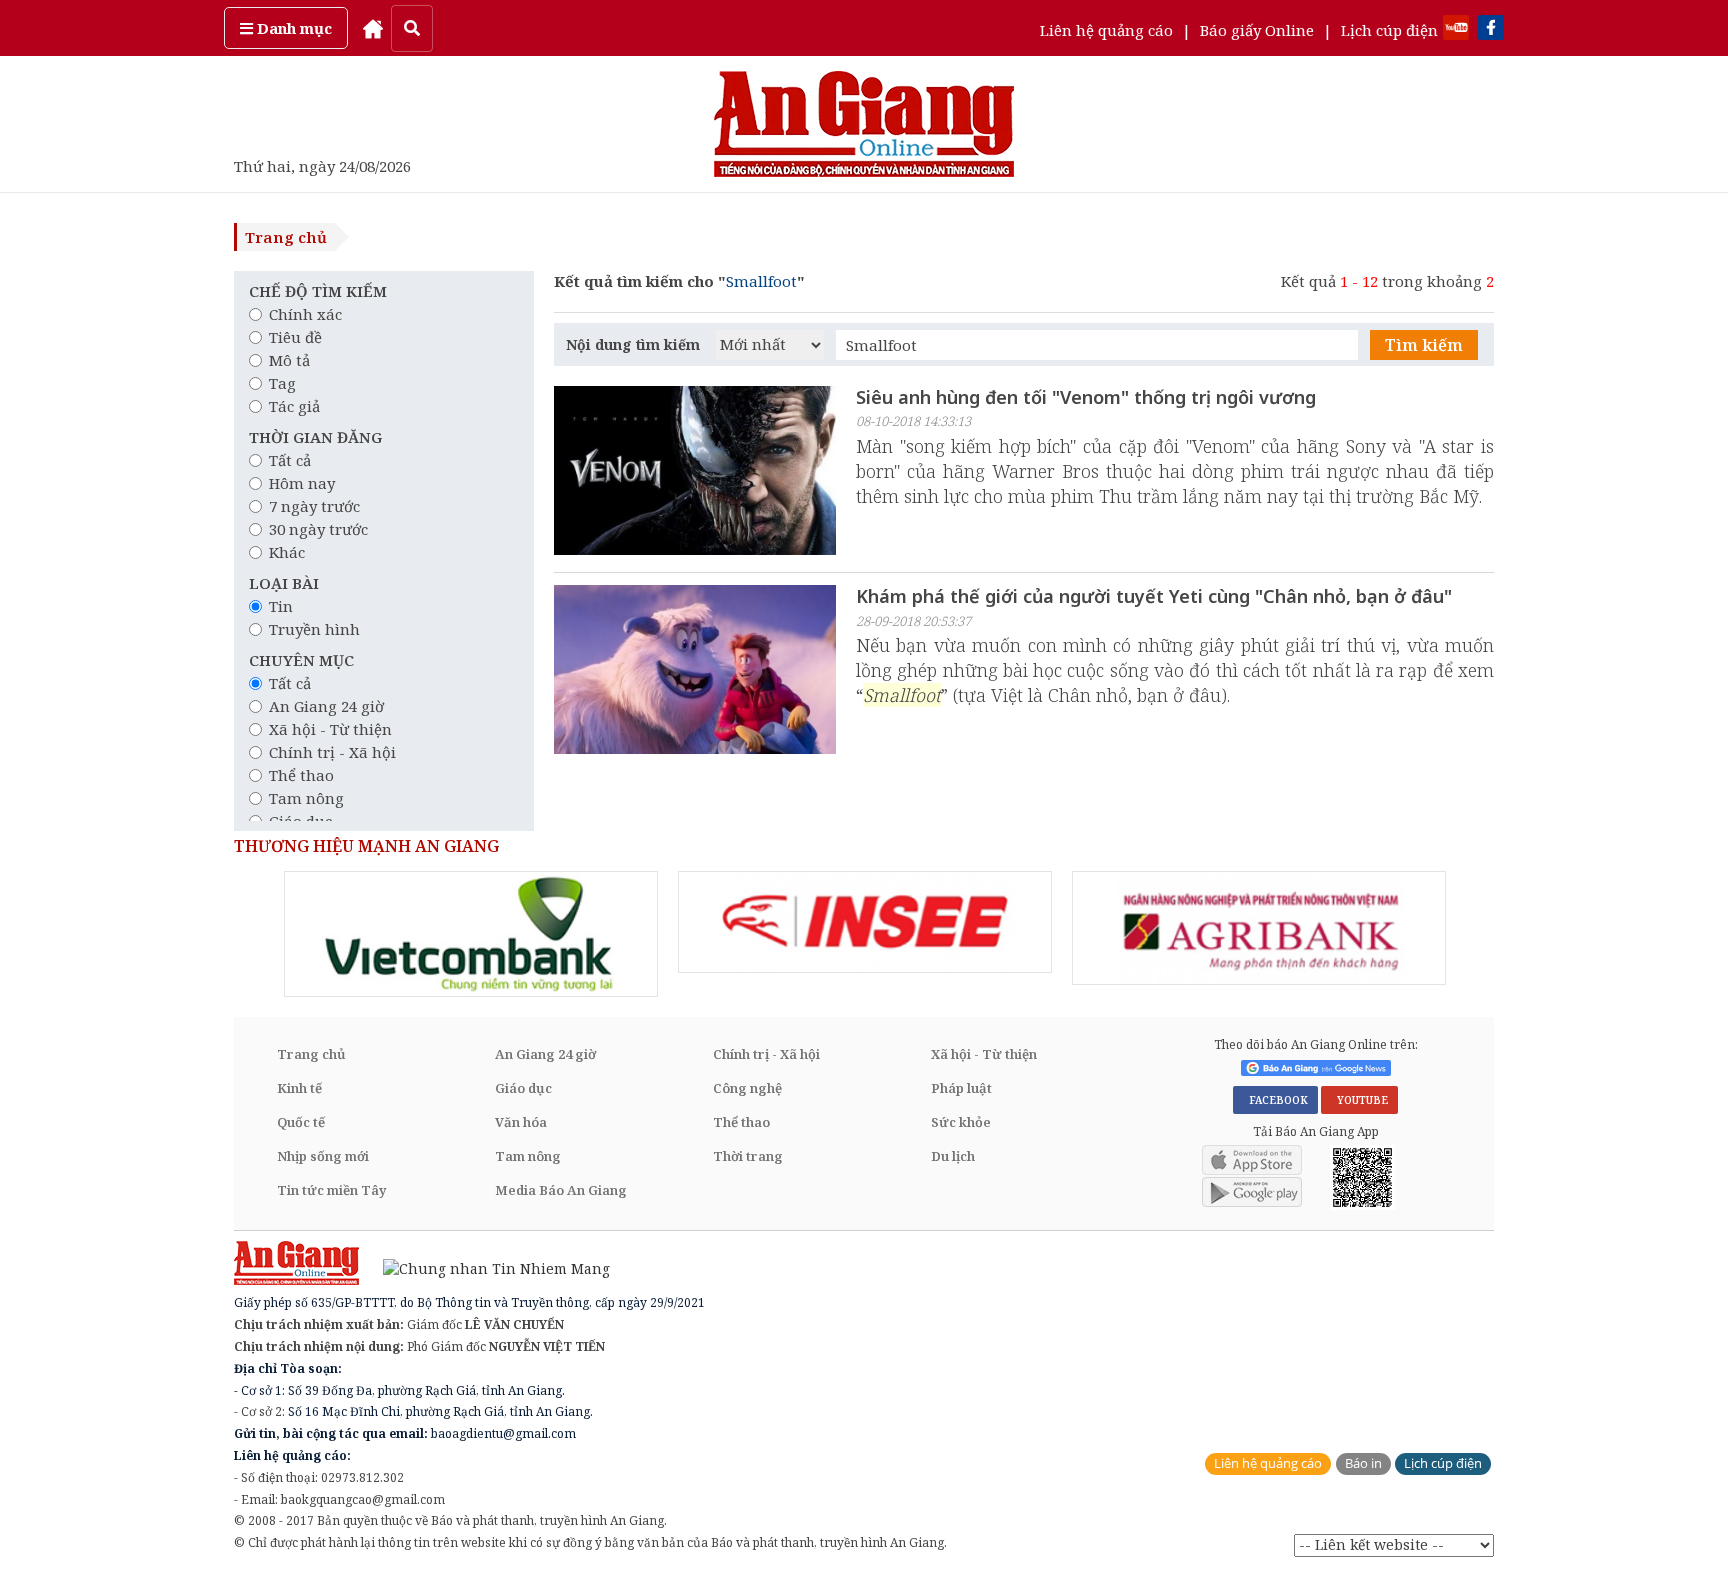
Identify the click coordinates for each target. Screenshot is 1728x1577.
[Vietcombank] (471, 934)
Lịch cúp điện (1389, 30)
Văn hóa (521, 1122)
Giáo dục (523, 1088)
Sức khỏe (961, 1122)
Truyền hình (314, 629)
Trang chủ (286, 237)
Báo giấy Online (1257, 30)
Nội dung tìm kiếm (633, 344)
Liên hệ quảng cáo (1106, 30)
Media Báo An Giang (561, 1190)
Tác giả (294, 406)
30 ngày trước (318, 529)
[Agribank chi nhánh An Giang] (1259, 928)
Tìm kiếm (1424, 345)
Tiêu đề (295, 337)
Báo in (1363, 1463)
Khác (287, 552)
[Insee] (865, 922)
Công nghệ (747, 1088)
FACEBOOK (1275, 1100)
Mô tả (289, 360)
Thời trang (748, 1156)
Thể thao (301, 775)
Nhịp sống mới (323, 1156)
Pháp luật (961, 1088)
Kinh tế (299, 1088)
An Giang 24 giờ (326, 706)
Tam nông (306, 798)
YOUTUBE (1359, 1100)
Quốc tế (301, 1122)
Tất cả (290, 460)
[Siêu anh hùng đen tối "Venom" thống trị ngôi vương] (695, 473)
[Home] (373, 28)
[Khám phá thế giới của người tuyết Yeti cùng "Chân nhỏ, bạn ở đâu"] (695, 672)
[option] (471, 934)
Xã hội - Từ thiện (330, 729)
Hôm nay (302, 483)
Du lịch (953, 1156)
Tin (281, 606)
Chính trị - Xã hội (332, 752)
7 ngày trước (314, 506)
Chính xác (305, 314)
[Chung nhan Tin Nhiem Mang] (486, 1266)
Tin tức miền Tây (331, 1190)
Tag (282, 383)
